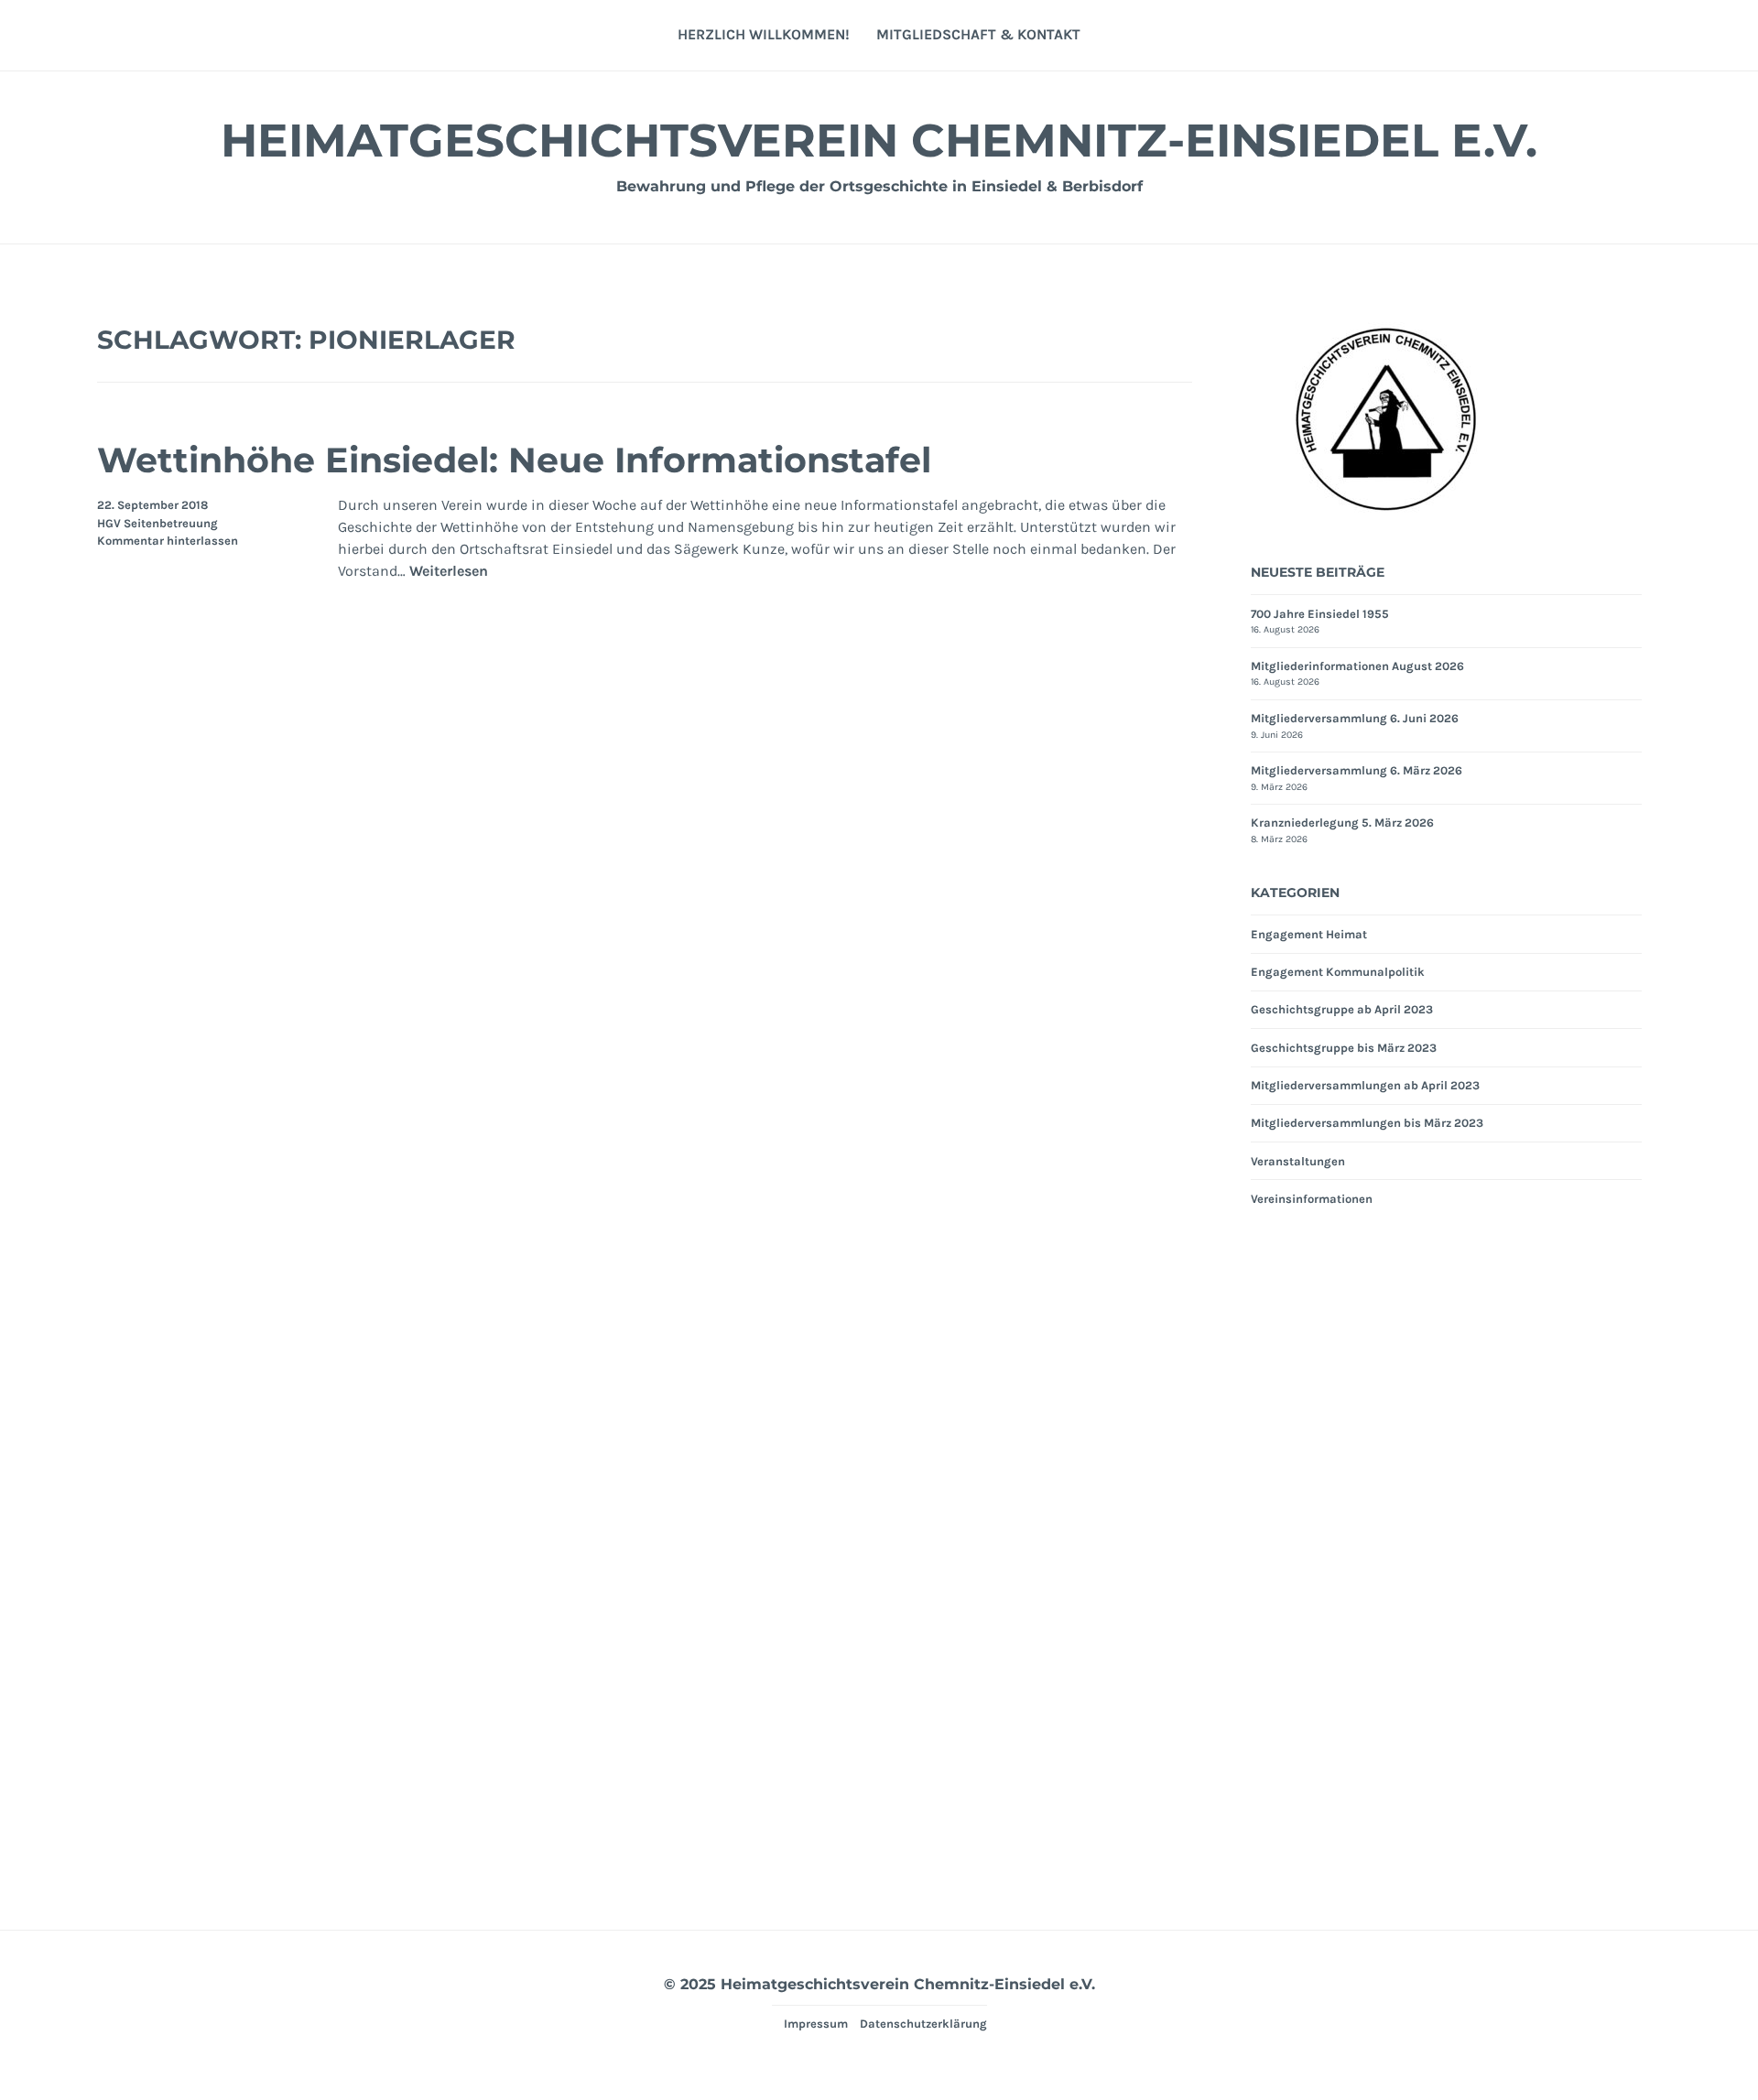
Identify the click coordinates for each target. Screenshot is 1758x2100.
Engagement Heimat (1309, 934)
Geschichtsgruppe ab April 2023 (1342, 1009)
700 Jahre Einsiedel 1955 (1320, 614)
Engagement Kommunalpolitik (1338, 972)
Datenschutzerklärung (923, 2024)
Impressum (816, 2024)
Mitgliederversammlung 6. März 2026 (1356, 770)
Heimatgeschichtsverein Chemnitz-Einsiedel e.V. (879, 141)
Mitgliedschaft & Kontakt (978, 34)
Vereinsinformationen (1312, 1199)
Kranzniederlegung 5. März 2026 (1342, 823)
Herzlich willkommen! (764, 34)
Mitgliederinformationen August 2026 (1357, 666)
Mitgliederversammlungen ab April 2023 (1365, 1085)
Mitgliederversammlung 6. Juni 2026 (1355, 718)
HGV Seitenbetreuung (157, 523)
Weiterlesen (449, 572)
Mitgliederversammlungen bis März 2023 (1367, 1123)
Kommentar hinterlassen (168, 541)
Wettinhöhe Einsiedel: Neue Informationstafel (514, 460)
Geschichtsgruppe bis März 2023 (1344, 1048)
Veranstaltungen (1298, 1161)
